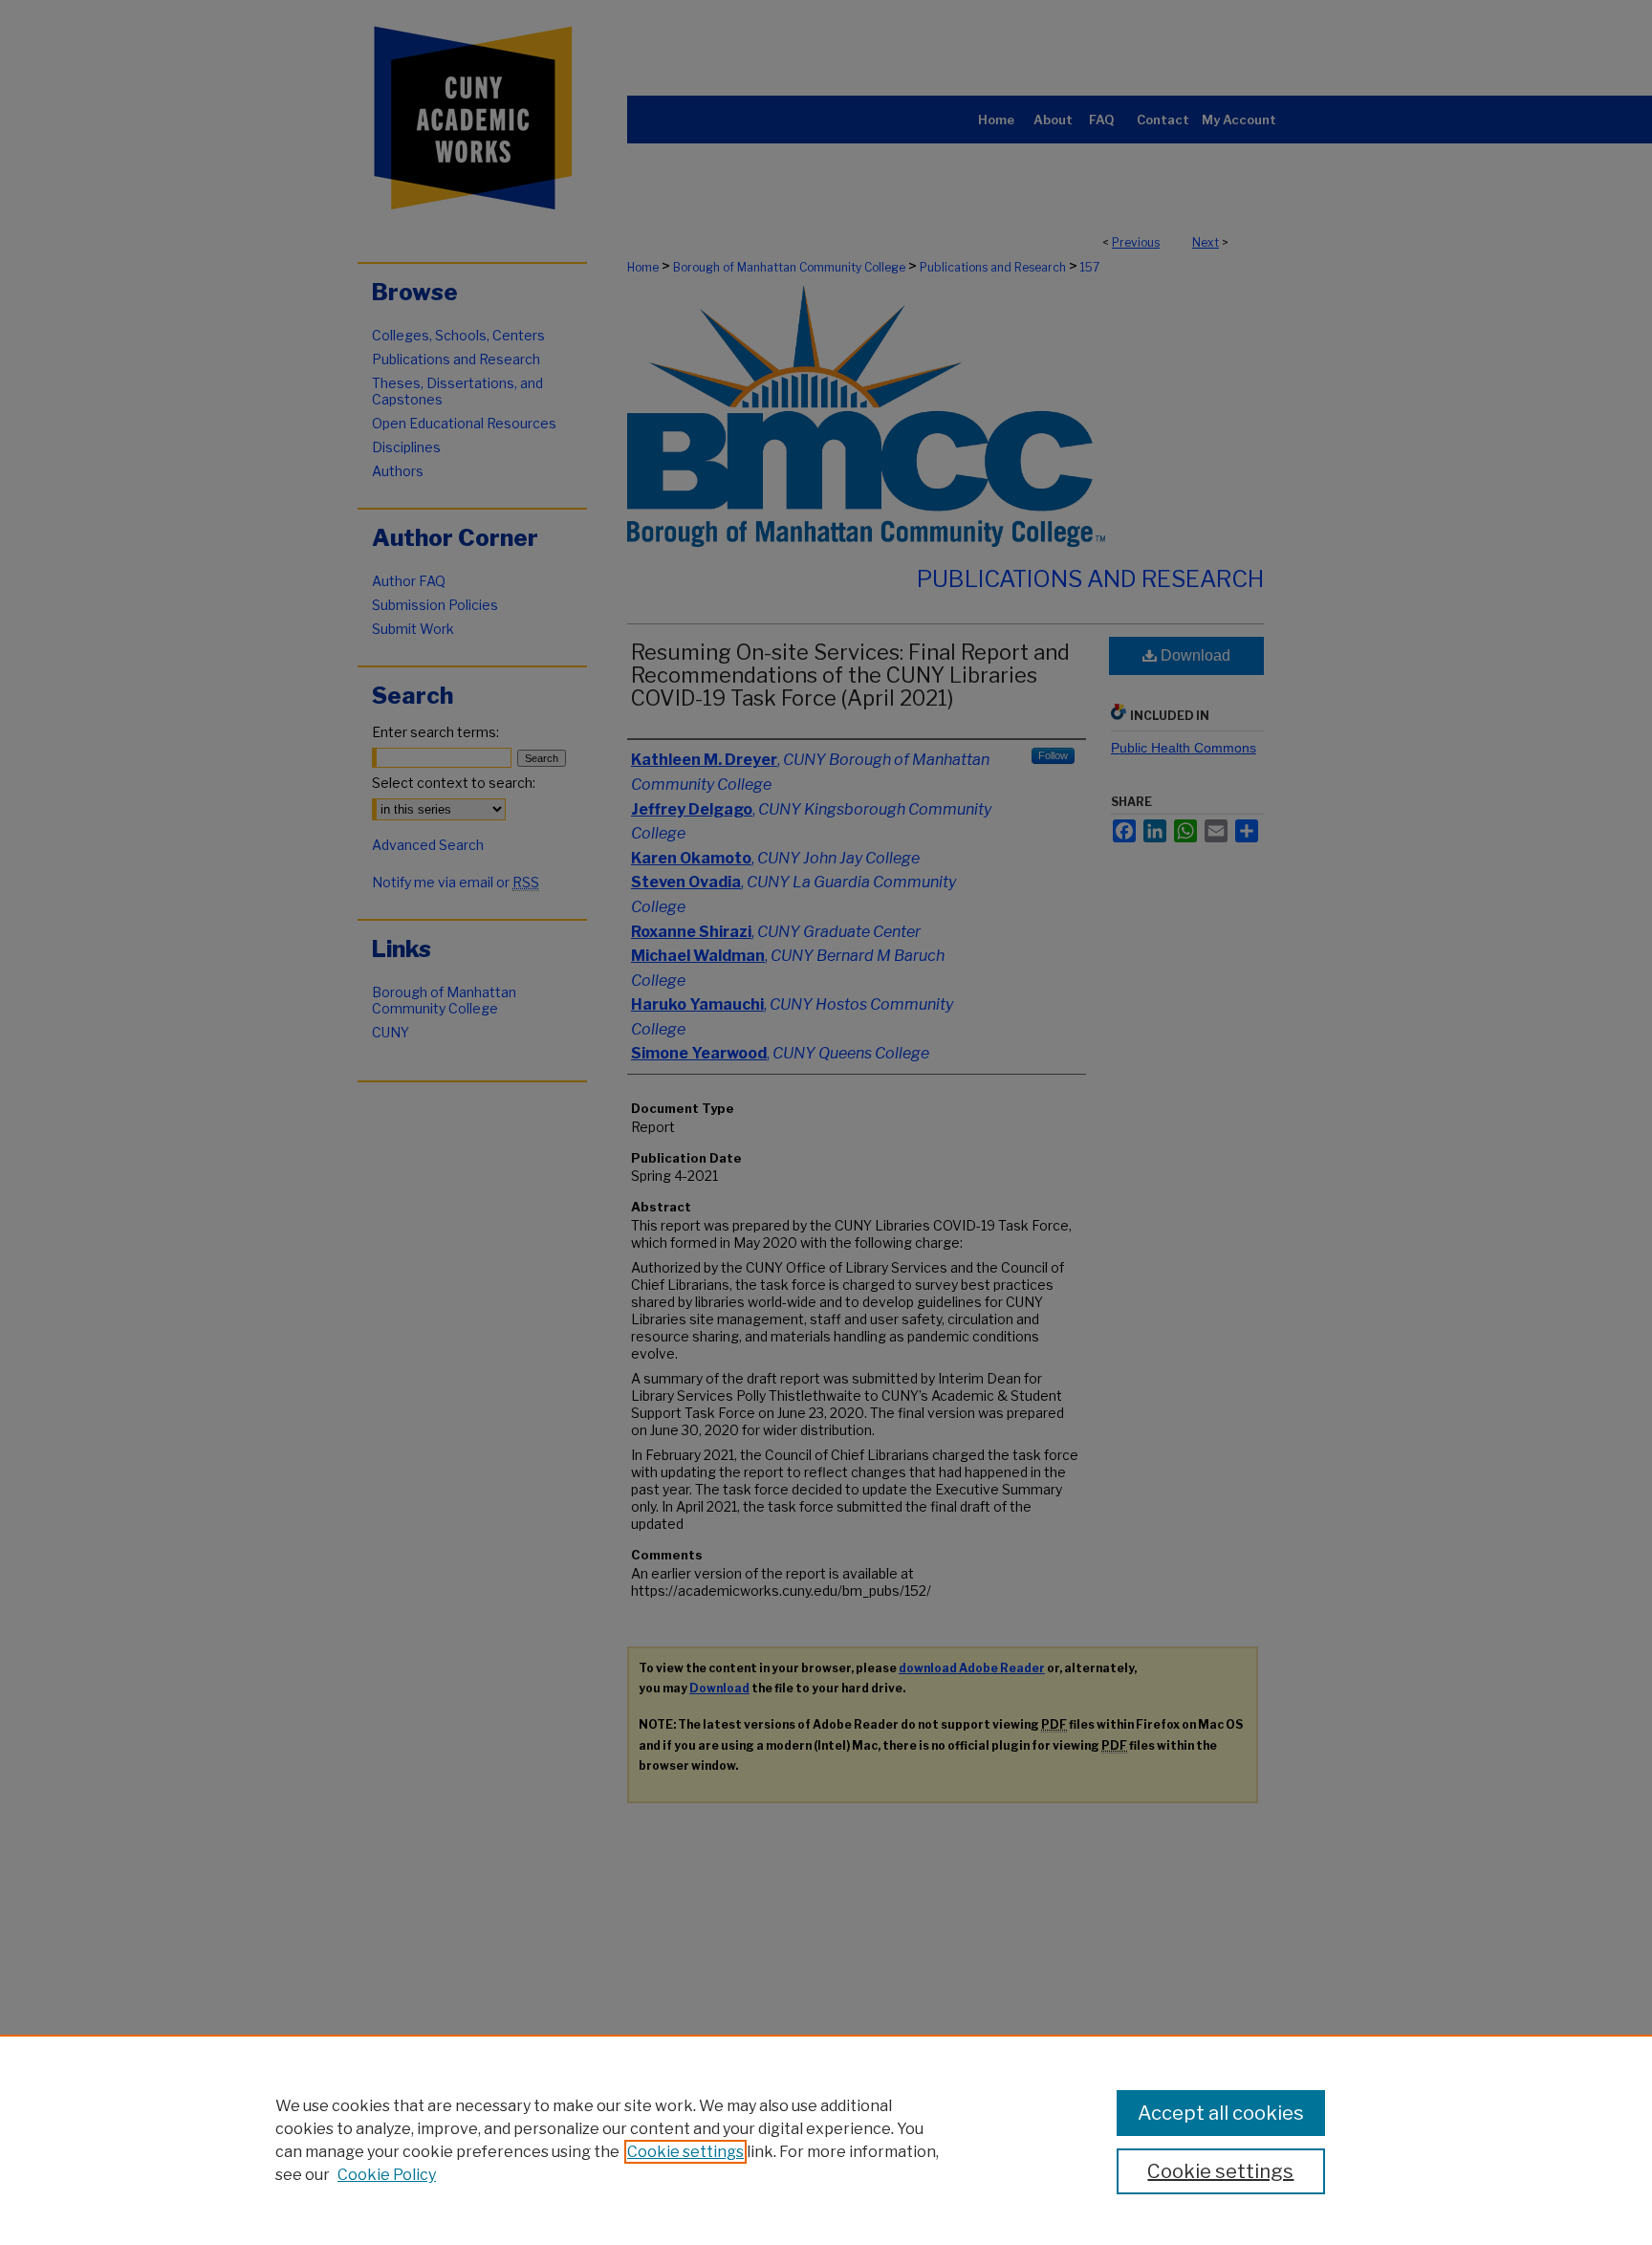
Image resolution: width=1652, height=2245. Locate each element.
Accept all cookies (1221, 2113)
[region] (826, 2140)
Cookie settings (685, 2152)
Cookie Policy (387, 2175)
